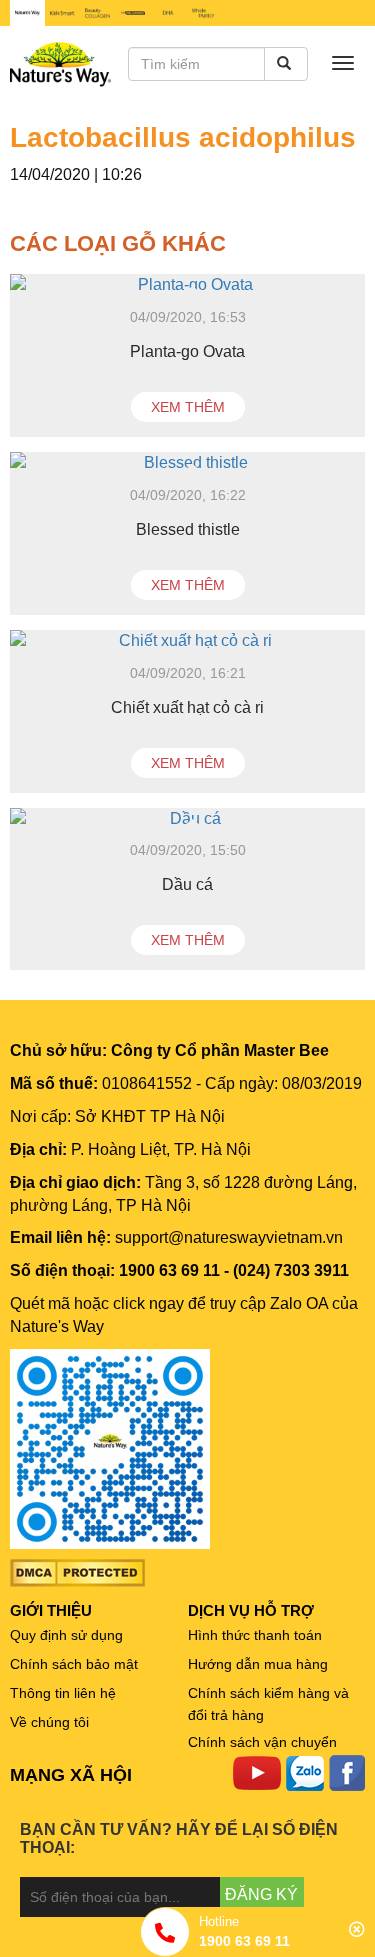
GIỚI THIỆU (51, 1610)
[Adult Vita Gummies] (132, 13)
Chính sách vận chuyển (262, 1742)
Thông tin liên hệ (63, 1693)
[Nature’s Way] (27, 13)
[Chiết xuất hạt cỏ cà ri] (187, 641)
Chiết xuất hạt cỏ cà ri (187, 707)
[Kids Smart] (62, 13)
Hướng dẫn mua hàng (258, 1664)
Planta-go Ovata (187, 351)
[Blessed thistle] (187, 463)
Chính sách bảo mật (74, 1664)
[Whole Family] (202, 13)
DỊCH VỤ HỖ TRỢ (251, 1610)
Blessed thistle (188, 529)
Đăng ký (261, 1894)
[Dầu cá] (187, 819)
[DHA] (167, 13)
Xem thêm (188, 407)
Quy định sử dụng (66, 1635)
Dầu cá (187, 884)
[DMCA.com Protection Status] (77, 1571)
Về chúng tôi (49, 1722)
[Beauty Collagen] (97, 13)
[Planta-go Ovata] (187, 285)
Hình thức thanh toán (255, 1635)
